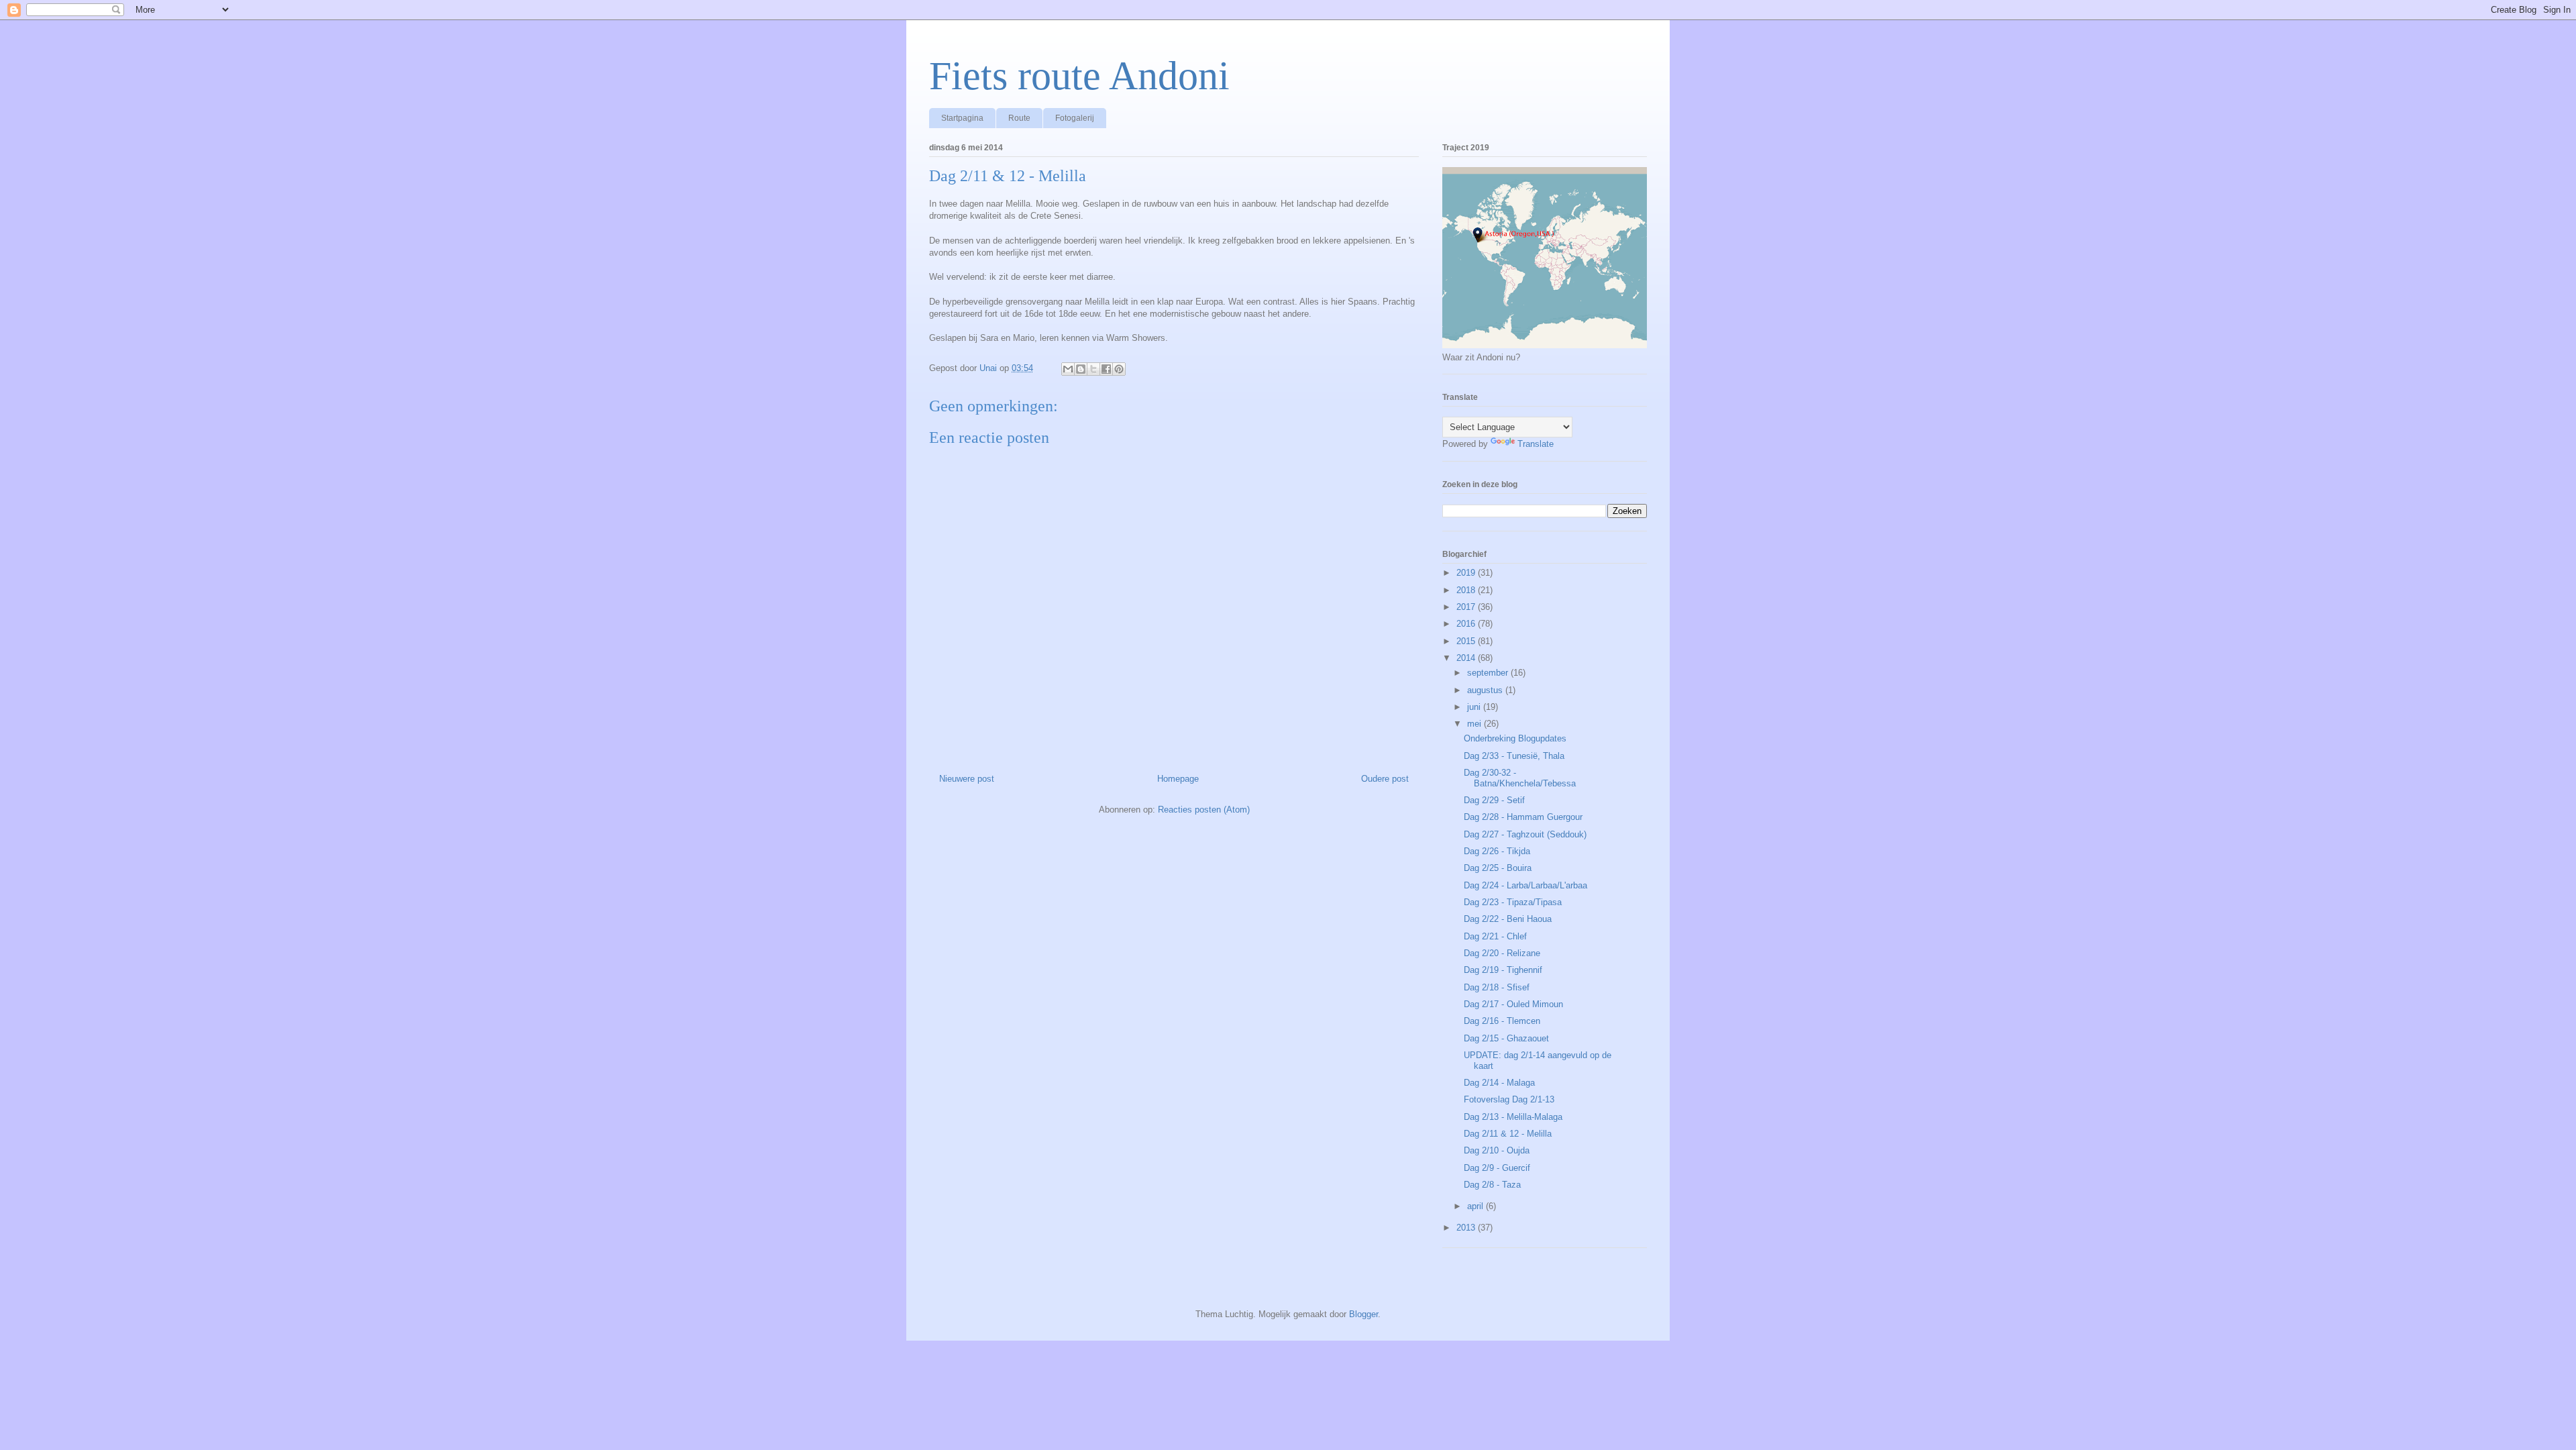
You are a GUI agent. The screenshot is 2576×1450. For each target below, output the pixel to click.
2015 (1467, 641)
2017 (1467, 607)
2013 (1467, 1228)
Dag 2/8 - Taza (1492, 1185)
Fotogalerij (1075, 118)
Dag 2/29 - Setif (1494, 800)
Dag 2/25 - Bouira (1498, 868)
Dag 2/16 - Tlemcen (1502, 1021)
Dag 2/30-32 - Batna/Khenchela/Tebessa (1520, 778)
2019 (1467, 573)
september (1489, 673)
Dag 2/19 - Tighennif (1503, 970)
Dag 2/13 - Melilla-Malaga (1513, 1117)
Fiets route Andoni (1079, 76)
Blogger (1363, 1314)
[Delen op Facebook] (1106, 369)
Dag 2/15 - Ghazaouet (1506, 1038)
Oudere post (1385, 779)
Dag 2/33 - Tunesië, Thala (1514, 756)
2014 (1467, 658)
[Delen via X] (1093, 369)
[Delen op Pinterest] (1119, 369)
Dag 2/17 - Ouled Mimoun (1513, 1004)
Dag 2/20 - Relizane (1502, 953)
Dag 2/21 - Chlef (1495, 936)
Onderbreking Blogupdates (1515, 738)
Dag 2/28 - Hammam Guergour (1523, 817)
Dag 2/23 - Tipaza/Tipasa (1513, 902)
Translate (1536, 444)
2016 (1467, 624)
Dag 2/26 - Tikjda (1497, 851)
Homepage (1178, 779)
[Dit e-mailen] (1068, 369)
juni (1475, 707)
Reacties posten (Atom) (1204, 810)
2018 (1467, 590)
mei (1475, 724)
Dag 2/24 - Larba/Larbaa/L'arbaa (1525, 885)
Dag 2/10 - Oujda (1497, 1150)
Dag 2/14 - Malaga (1499, 1083)
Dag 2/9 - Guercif (1497, 1168)
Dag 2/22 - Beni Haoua (1508, 919)
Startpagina (962, 118)
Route (1019, 118)
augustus (1486, 690)
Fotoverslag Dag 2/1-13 (1509, 1099)
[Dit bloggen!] (1081, 369)
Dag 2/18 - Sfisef (1497, 987)
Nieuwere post (967, 779)
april (1477, 1206)
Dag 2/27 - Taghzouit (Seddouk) (1525, 834)
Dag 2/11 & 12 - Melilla (1508, 1134)
